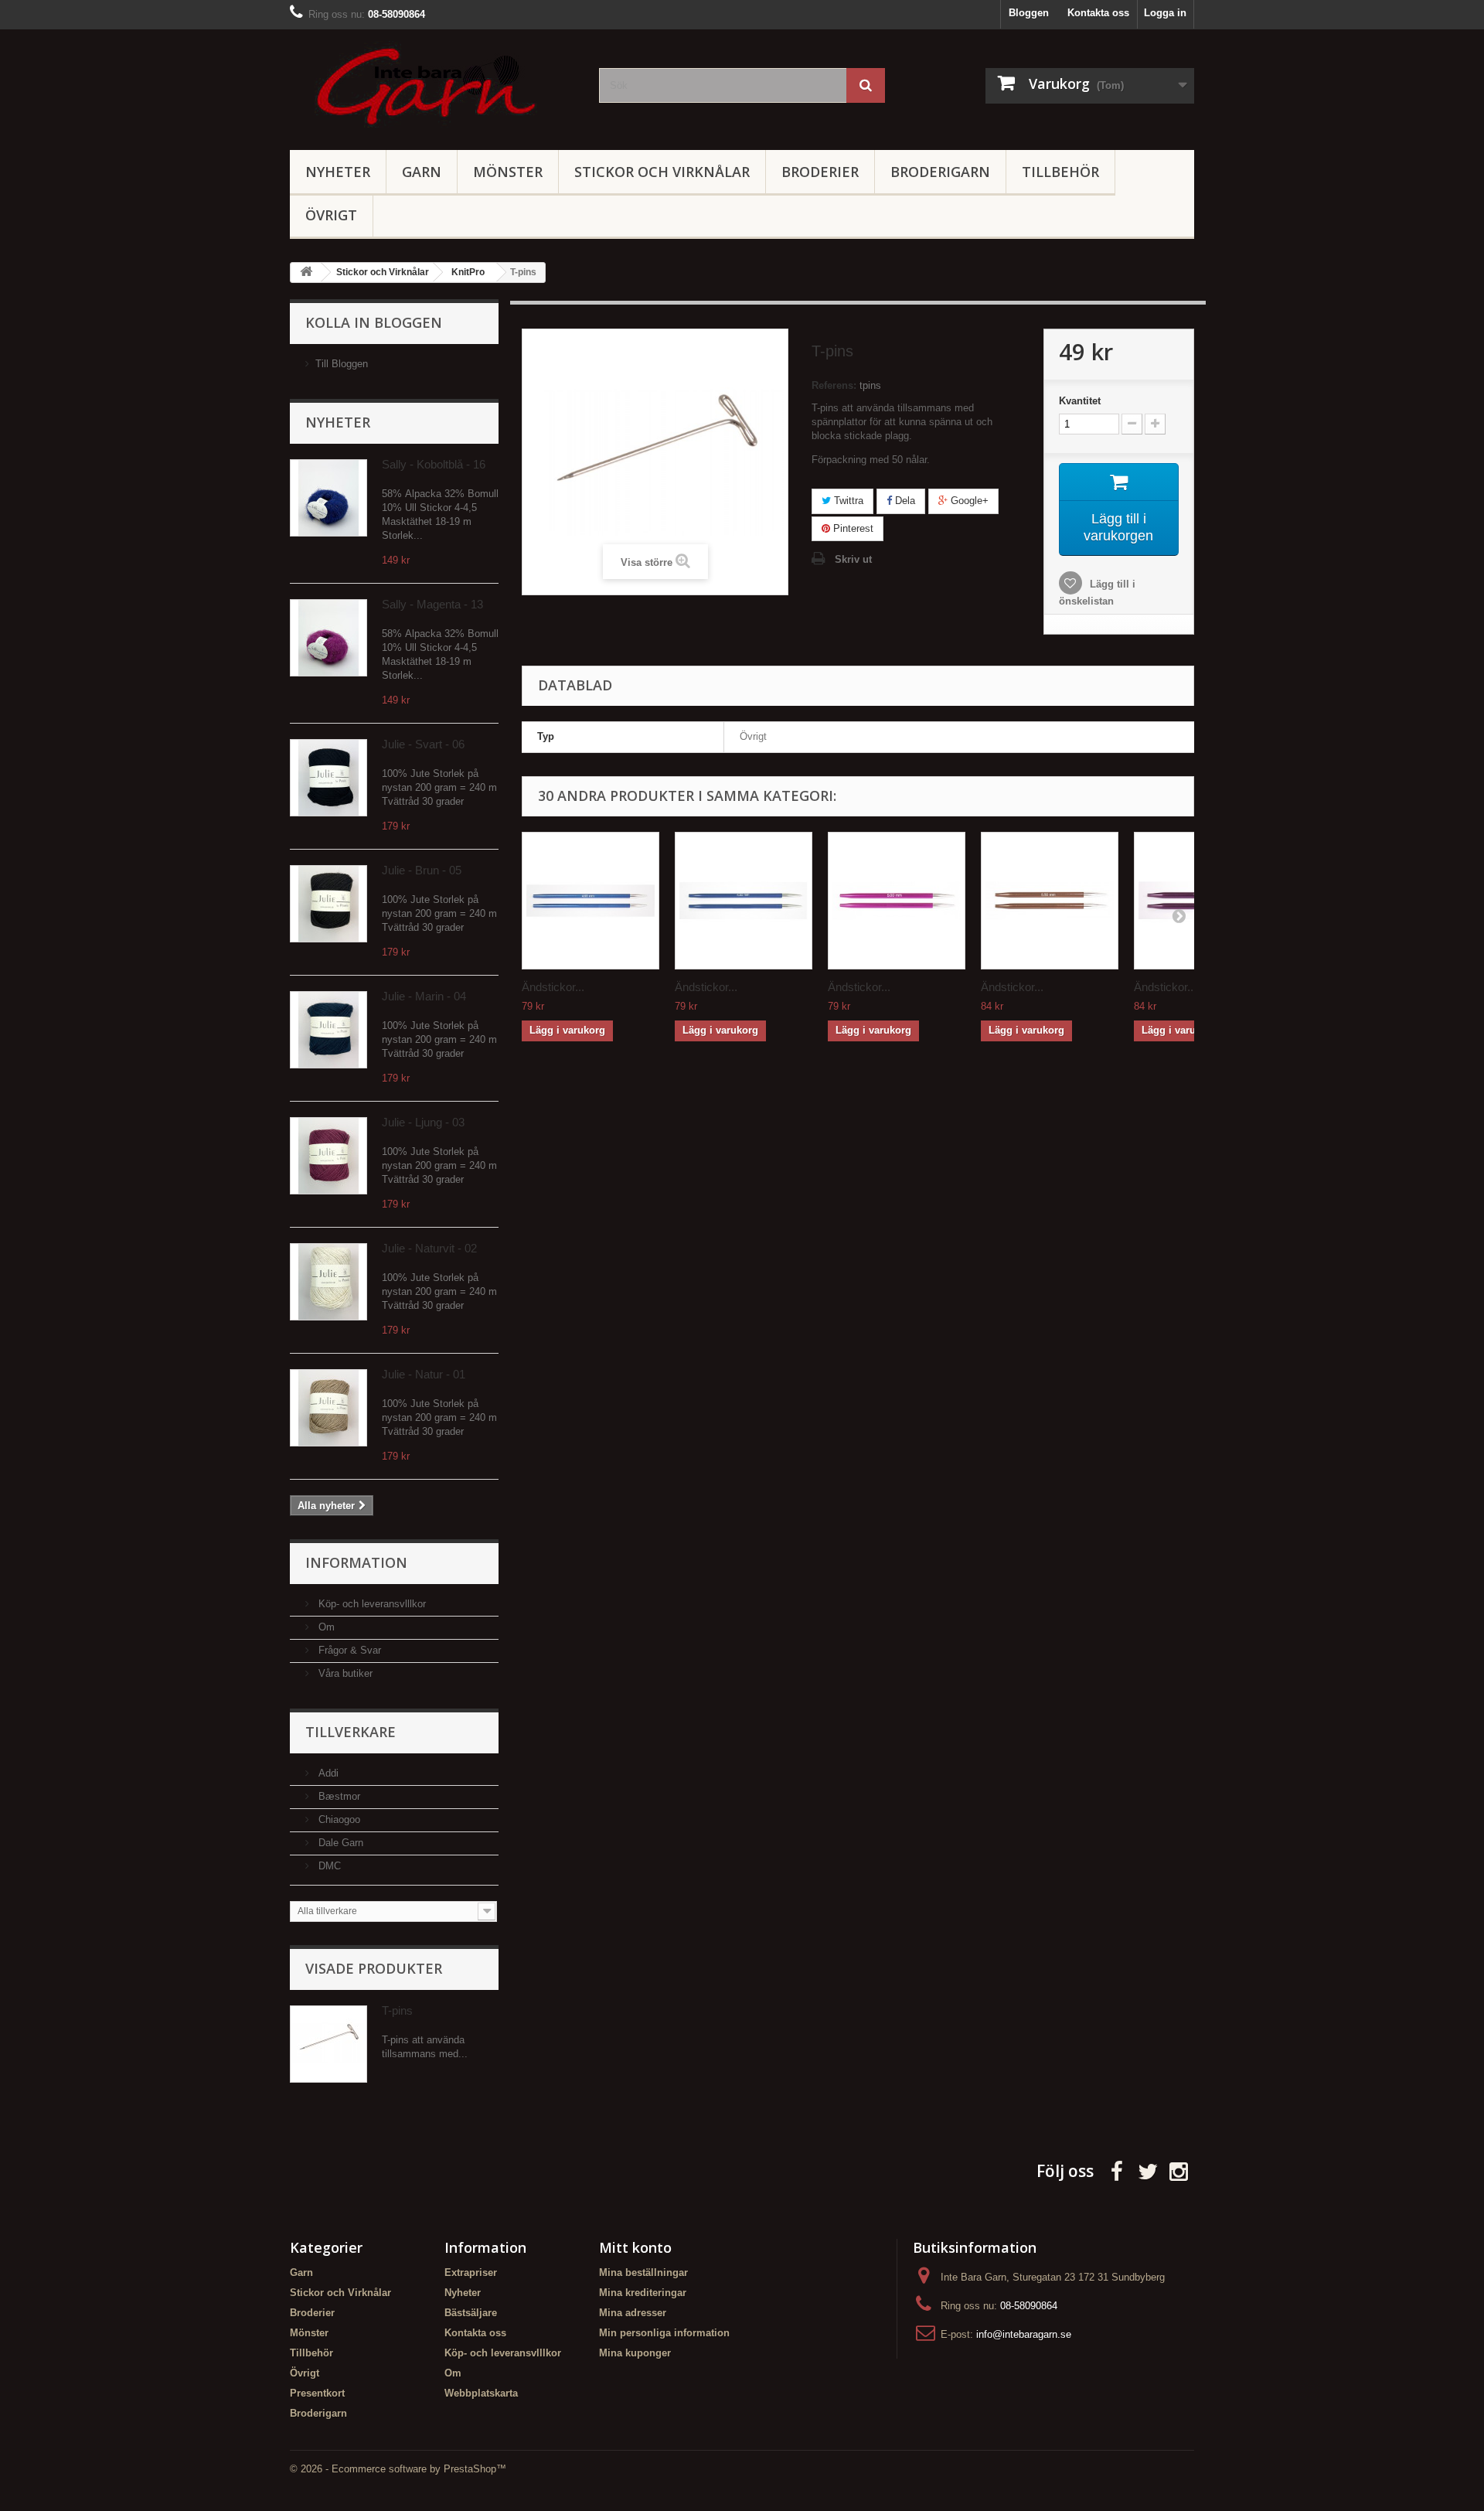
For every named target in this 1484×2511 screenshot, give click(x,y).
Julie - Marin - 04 (424, 996)
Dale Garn (339, 1843)
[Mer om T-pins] (328, 2044)
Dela (904, 501)
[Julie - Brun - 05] (328, 904)
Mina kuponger (635, 2353)
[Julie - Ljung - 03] (328, 1156)
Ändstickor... (553, 987)
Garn (422, 172)
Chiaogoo (338, 1819)
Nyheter (338, 172)
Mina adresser (633, 2313)
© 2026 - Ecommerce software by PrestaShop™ (398, 2469)
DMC (328, 1866)
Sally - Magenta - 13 (432, 604)
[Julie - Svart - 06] (328, 778)
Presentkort (317, 2393)
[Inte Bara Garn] (433, 86)
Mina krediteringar (643, 2293)
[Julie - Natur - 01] (328, 1408)
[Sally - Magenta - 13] (328, 638)
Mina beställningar (643, 2273)
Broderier (820, 172)
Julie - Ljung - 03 (423, 1122)
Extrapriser (471, 2273)
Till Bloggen (342, 364)
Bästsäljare (471, 2313)
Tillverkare (351, 1732)
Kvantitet (1080, 401)
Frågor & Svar (348, 1650)
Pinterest (852, 528)
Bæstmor (338, 1796)
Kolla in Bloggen (374, 322)
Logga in (1165, 13)
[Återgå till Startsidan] (306, 273)
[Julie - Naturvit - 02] (328, 1282)
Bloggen (1029, 13)
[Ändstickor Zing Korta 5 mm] (897, 901)
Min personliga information (664, 2333)
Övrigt (331, 215)
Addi (327, 1773)
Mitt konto (635, 2247)
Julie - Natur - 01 (424, 1374)
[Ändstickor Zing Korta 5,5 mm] (1050, 901)
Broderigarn (940, 172)
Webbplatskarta (481, 2393)
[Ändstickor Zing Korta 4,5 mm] (744, 901)
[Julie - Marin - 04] (328, 1030)
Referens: (834, 385)
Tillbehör (1060, 172)
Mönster (508, 172)
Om (325, 1627)
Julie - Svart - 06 (423, 744)
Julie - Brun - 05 (422, 870)
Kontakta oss (1098, 13)
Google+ (968, 501)
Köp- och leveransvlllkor (371, 1604)
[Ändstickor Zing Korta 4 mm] (591, 901)
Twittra (847, 501)
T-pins (397, 2010)
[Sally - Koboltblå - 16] (328, 498)
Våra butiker (344, 1673)
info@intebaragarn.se (1024, 2334)
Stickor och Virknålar (662, 172)
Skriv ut (853, 559)
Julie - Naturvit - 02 (429, 1248)
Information (356, 1562)
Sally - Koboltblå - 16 (434, 464)
